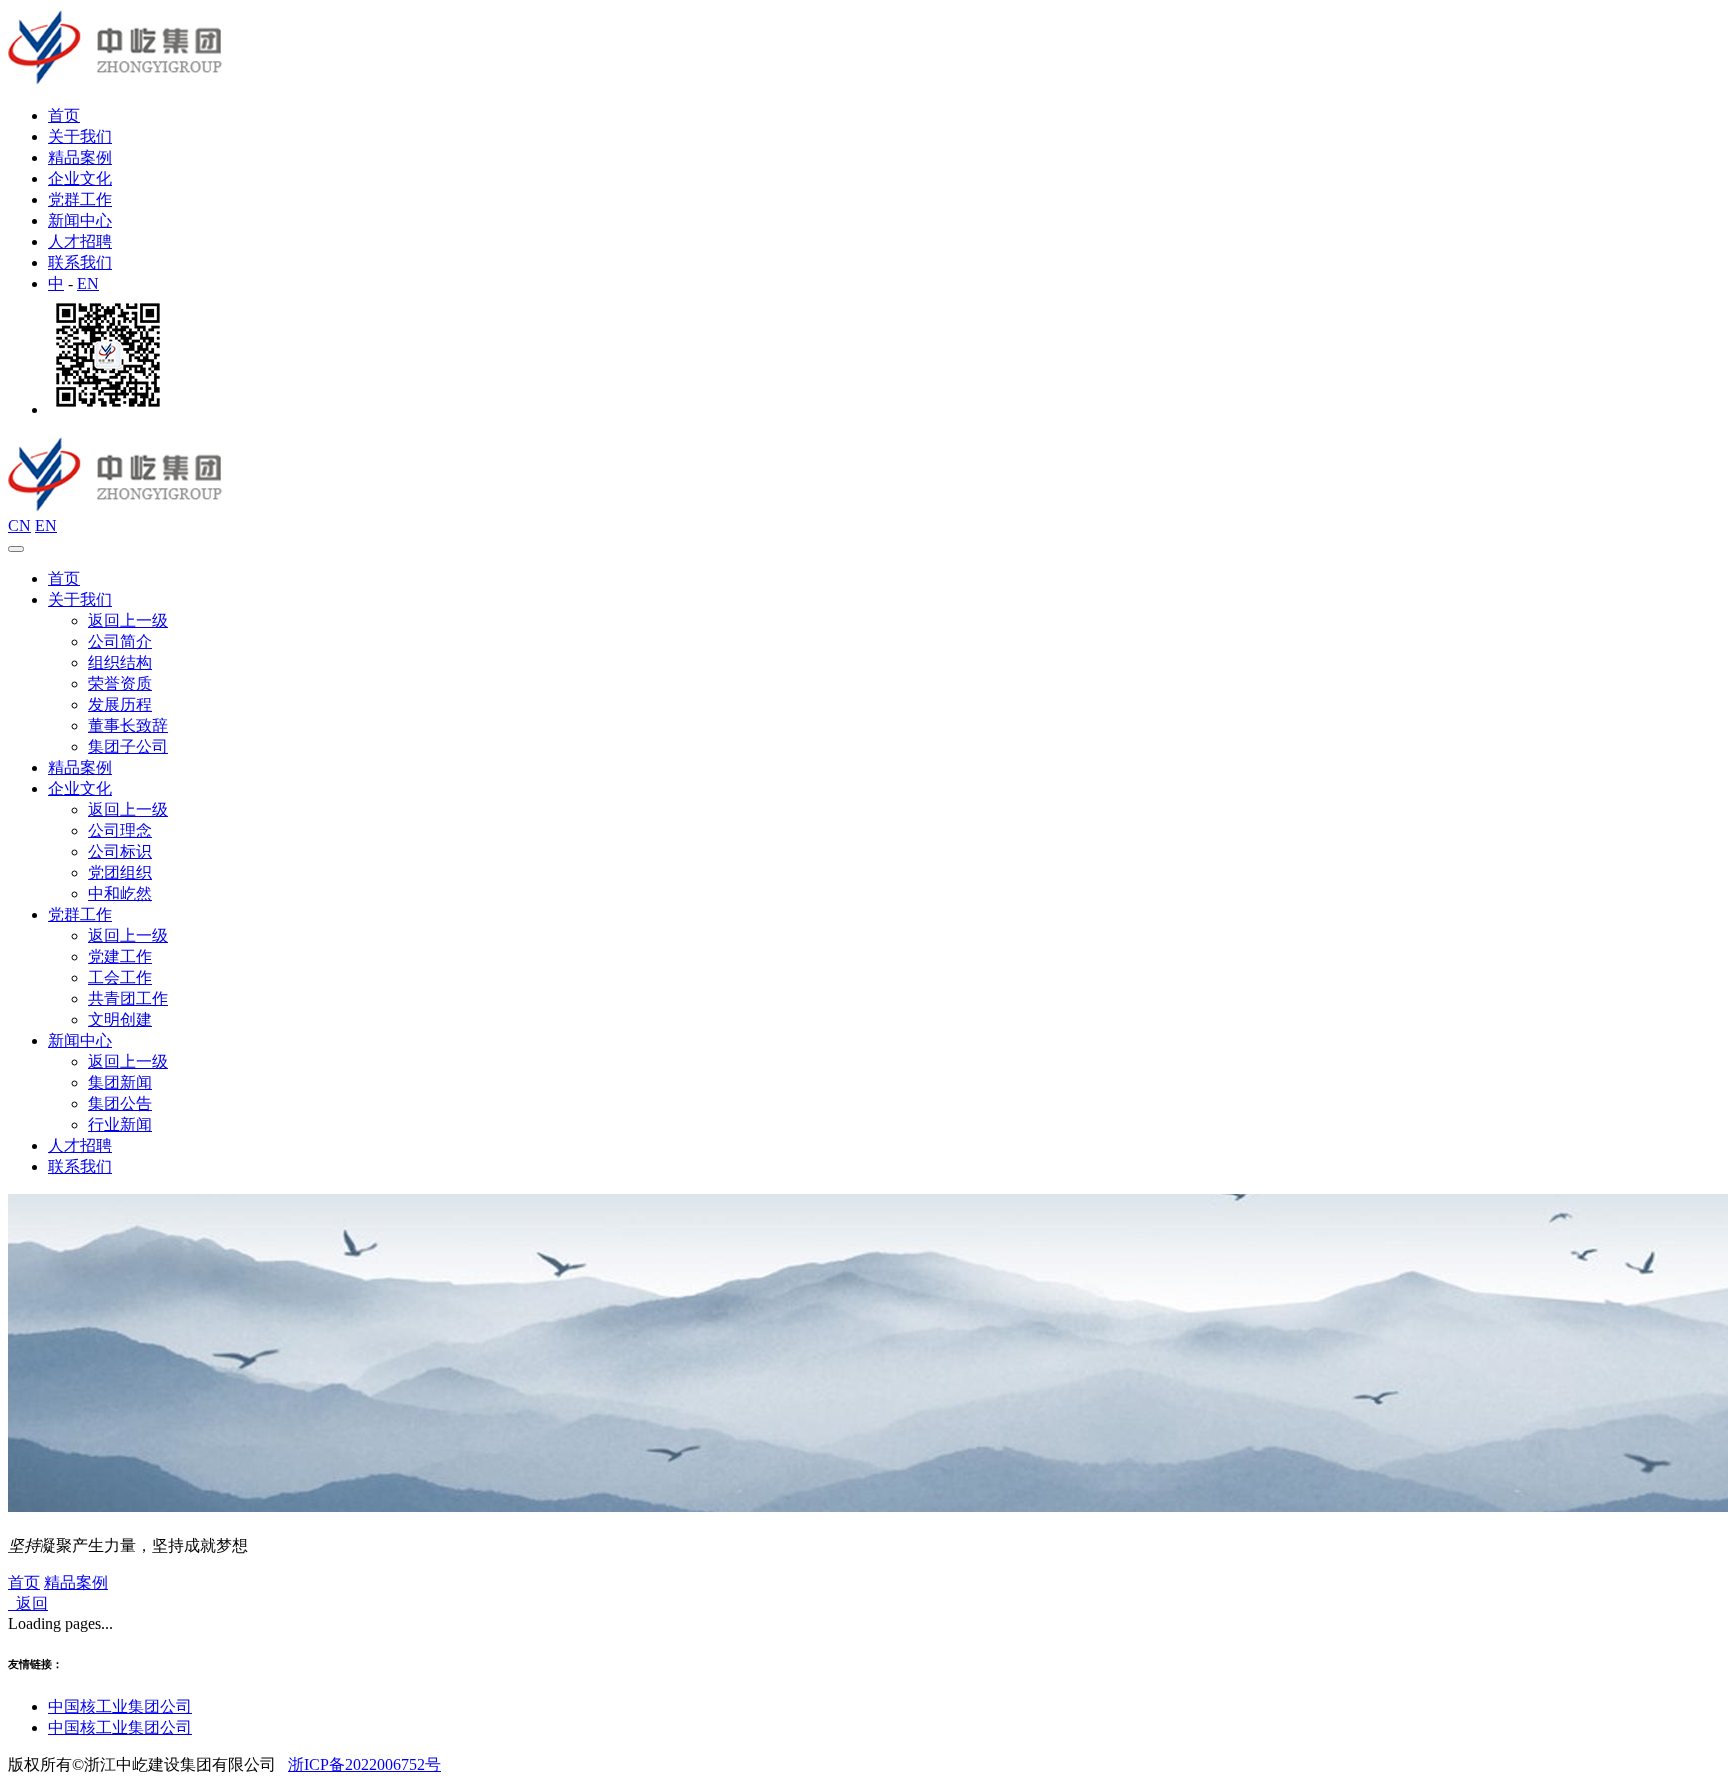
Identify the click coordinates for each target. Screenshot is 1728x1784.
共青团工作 (128, 998)
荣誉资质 (120, 683)
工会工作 (120, 977)
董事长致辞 (128, 725)
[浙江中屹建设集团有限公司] (117, 80)
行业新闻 (120, 1124)
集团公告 (120, 1103)
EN (88, 283)
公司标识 (120, 851)
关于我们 (80, 136)
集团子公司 (128, 746)
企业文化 (80, 178)
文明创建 (120, 1019)
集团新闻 (120, 1082)
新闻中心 (80, 220)
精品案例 (80, 157)
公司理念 (120, 830)
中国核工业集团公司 (120, 1706)
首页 (64, 115)
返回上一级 (128, 620)
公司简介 (120, 641)
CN (19, 525)
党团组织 (120, 872)
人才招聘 (80, 241)
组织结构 (120, 662)
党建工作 (120, 956)
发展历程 (120, 704)
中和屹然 (120, 893)
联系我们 (80, 262)
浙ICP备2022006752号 (364, 1764)
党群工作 (80, 199)
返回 (28, 1603)
